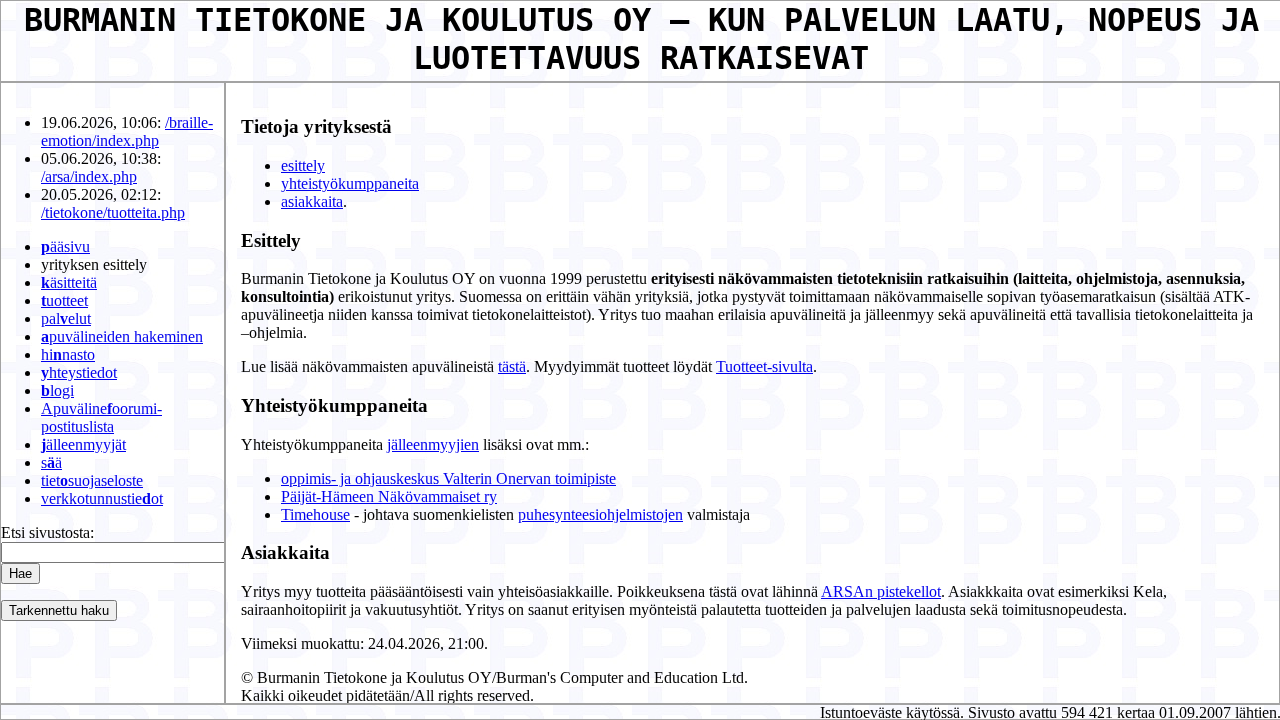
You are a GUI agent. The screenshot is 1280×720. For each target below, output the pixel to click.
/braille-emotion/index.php (127, 131)
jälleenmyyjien (433, 444)
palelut (66, 318)
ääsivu (65, 246)
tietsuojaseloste (92, 480)
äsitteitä (69, 282)
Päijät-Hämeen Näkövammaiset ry (389, 496)
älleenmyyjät (83, 444)
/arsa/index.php (89, 176)
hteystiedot (79, 372)
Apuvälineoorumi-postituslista (101, 417)
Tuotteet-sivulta (764, 366)
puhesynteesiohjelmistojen (600, 514)
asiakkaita (312, 201)
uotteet (64, 300)
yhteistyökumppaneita (350, 183)
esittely (303, 165)
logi (57, 390)
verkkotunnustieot (102, 498)
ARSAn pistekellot (881, 591)
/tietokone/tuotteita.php (113, 212)
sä (51, 462)
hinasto (68, 354)
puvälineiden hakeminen (122, 336)
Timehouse (315, 514)
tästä (512, 366)
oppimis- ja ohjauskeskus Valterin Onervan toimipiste (448, 478)
